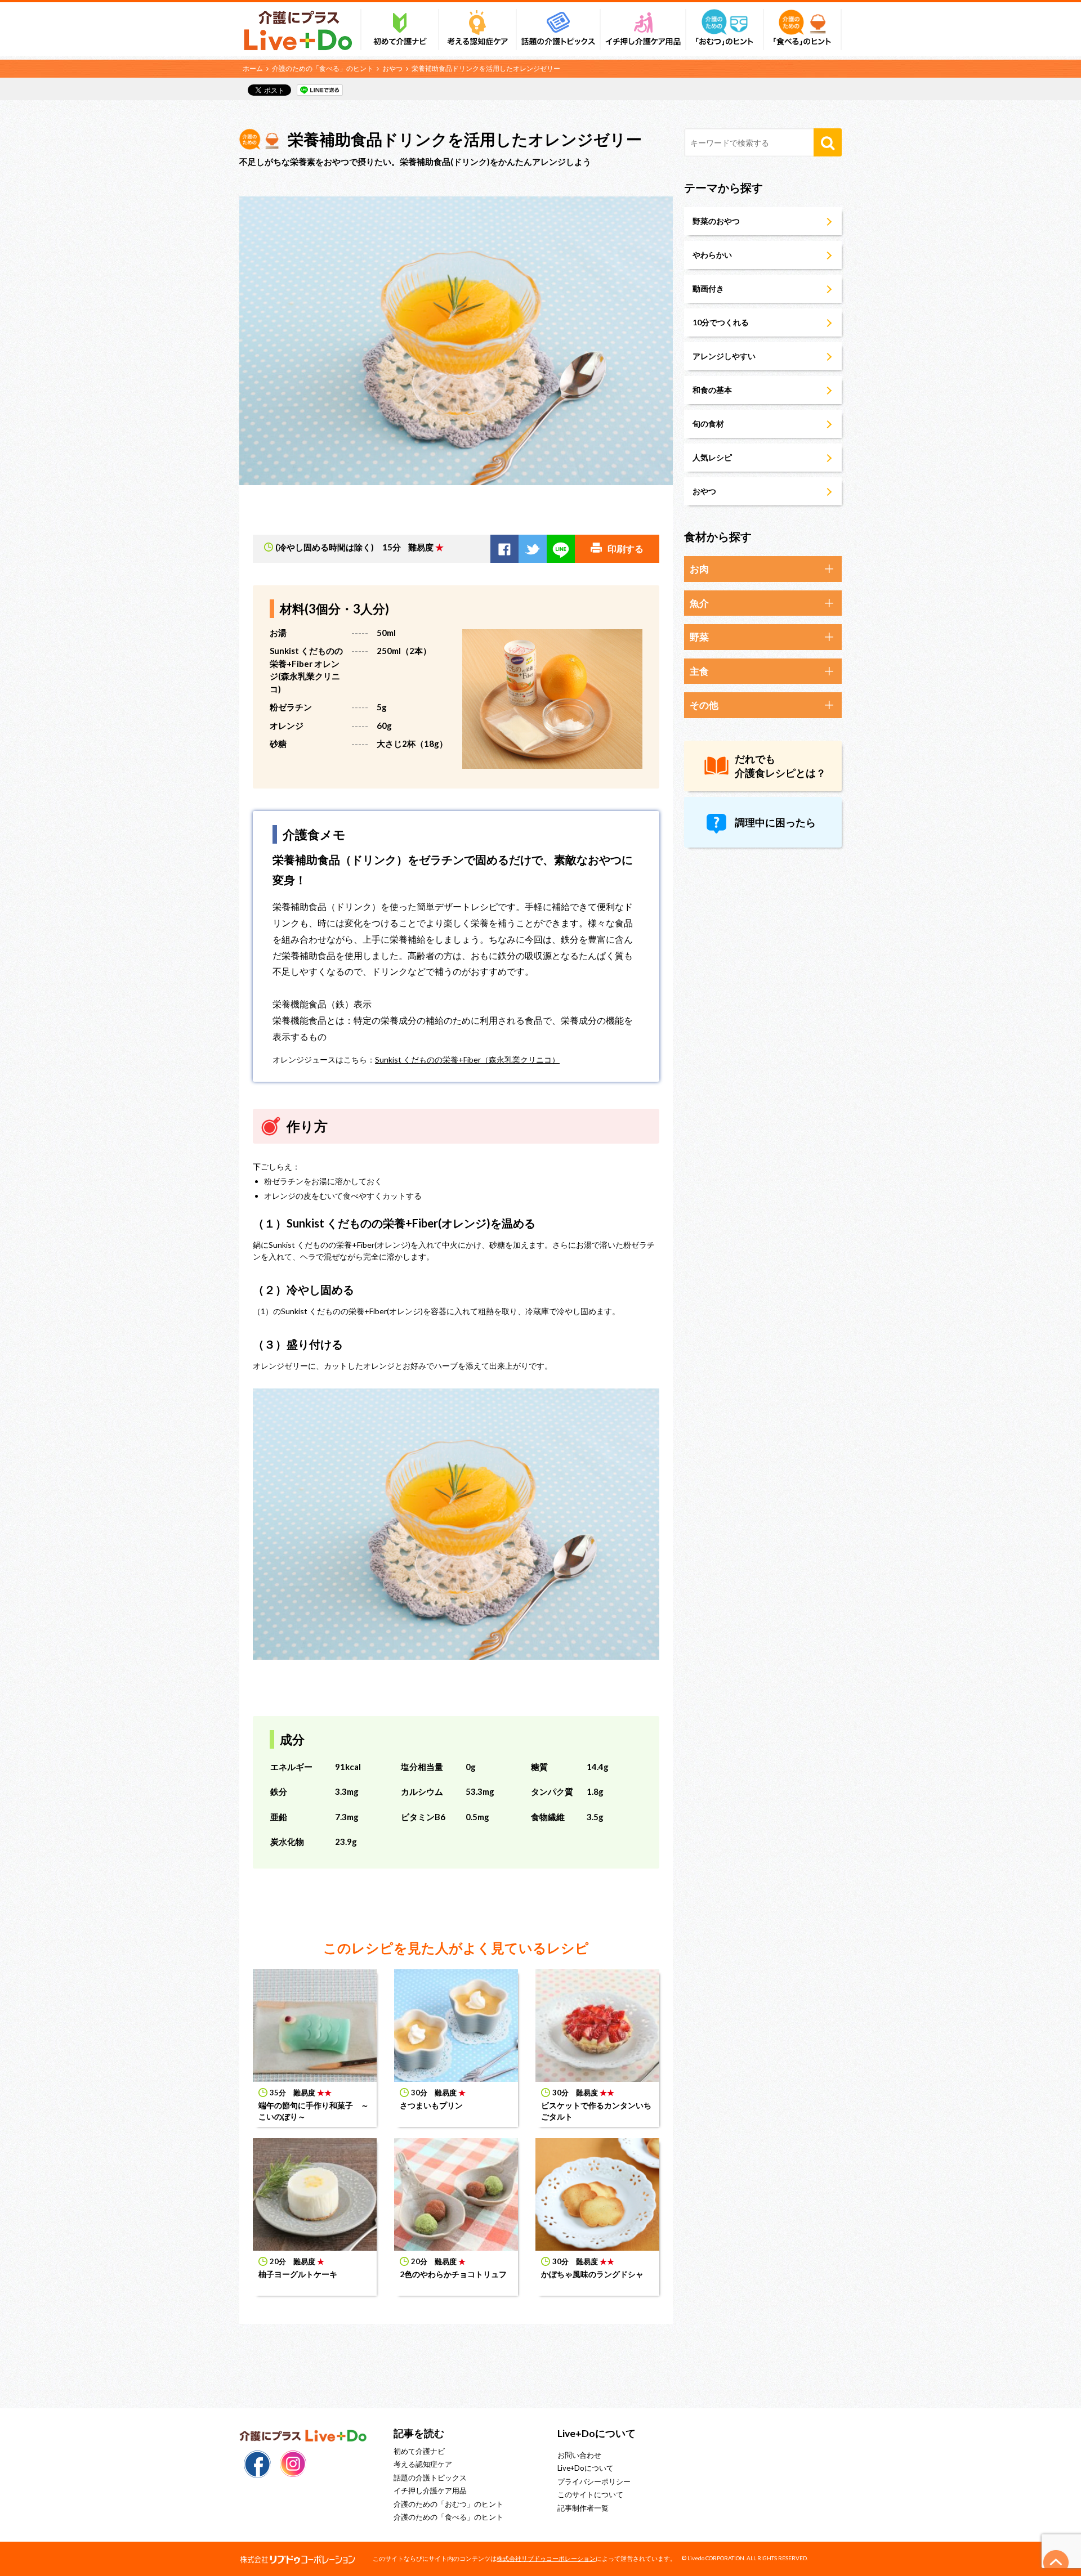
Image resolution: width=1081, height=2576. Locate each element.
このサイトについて (590, 2494)
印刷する (626, 548)
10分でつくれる (721, 322)
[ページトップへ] (1056, 2562)
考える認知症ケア (423, 2464)
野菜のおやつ (716, 221)
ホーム (253, 68)
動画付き (708, 288)
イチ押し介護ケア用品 (430, 2490)
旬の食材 (708, 424)
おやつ (392, 68)
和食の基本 (712, 390)
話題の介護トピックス (430, 2478)
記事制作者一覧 (583, 2508)
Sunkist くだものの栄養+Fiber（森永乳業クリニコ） (467, 1059)
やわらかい (712, 255)
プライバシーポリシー (594, 2481)
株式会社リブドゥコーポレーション (546, 2558)
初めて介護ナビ (419, 2451)
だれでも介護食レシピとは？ (780, 766)
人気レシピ (712, 457)
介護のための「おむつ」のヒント (448, 2504)
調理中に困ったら (775, 822)
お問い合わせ (579, 2455)
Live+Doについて (586, 2468)
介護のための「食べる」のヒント (323, 68)
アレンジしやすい (724, 356)
